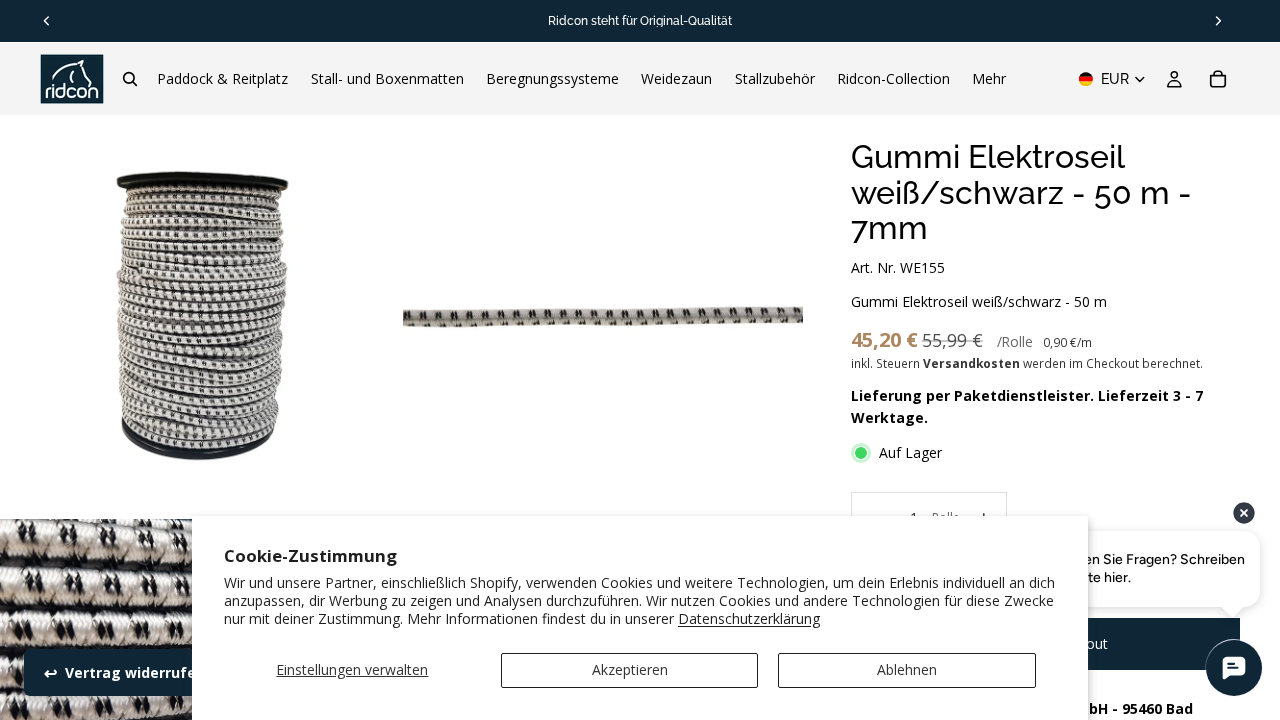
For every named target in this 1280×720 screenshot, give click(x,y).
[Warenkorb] (1218, 79)
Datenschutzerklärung (749, 618)
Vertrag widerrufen (135, 672)
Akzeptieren (630, 669)
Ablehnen (907, 669)
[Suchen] (130, 79)
